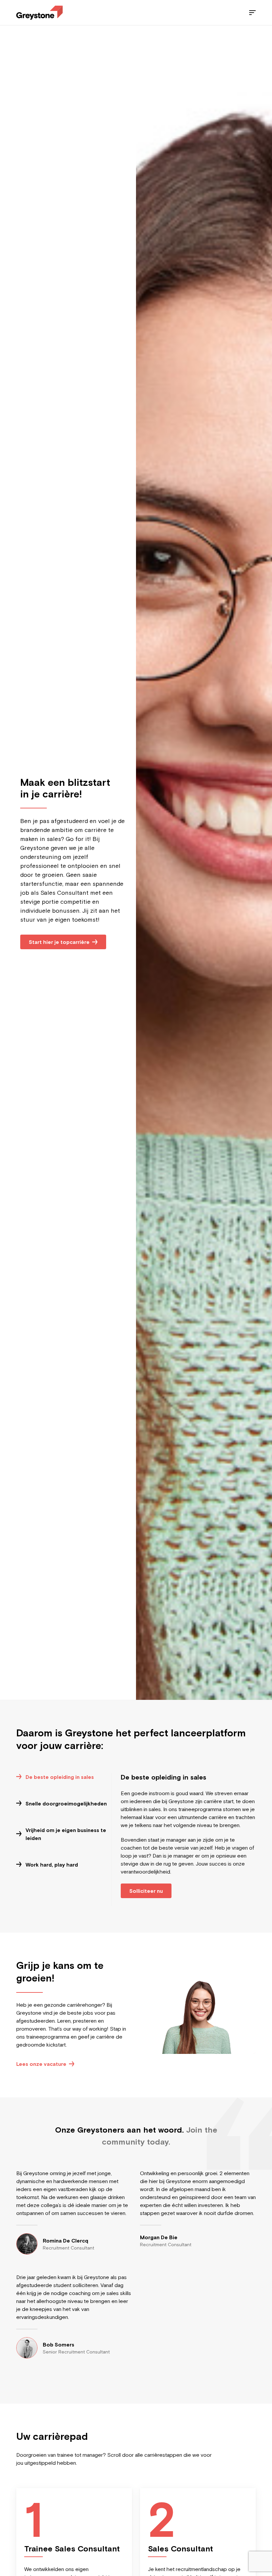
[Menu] (252, 13)
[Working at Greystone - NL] (39, 13)
